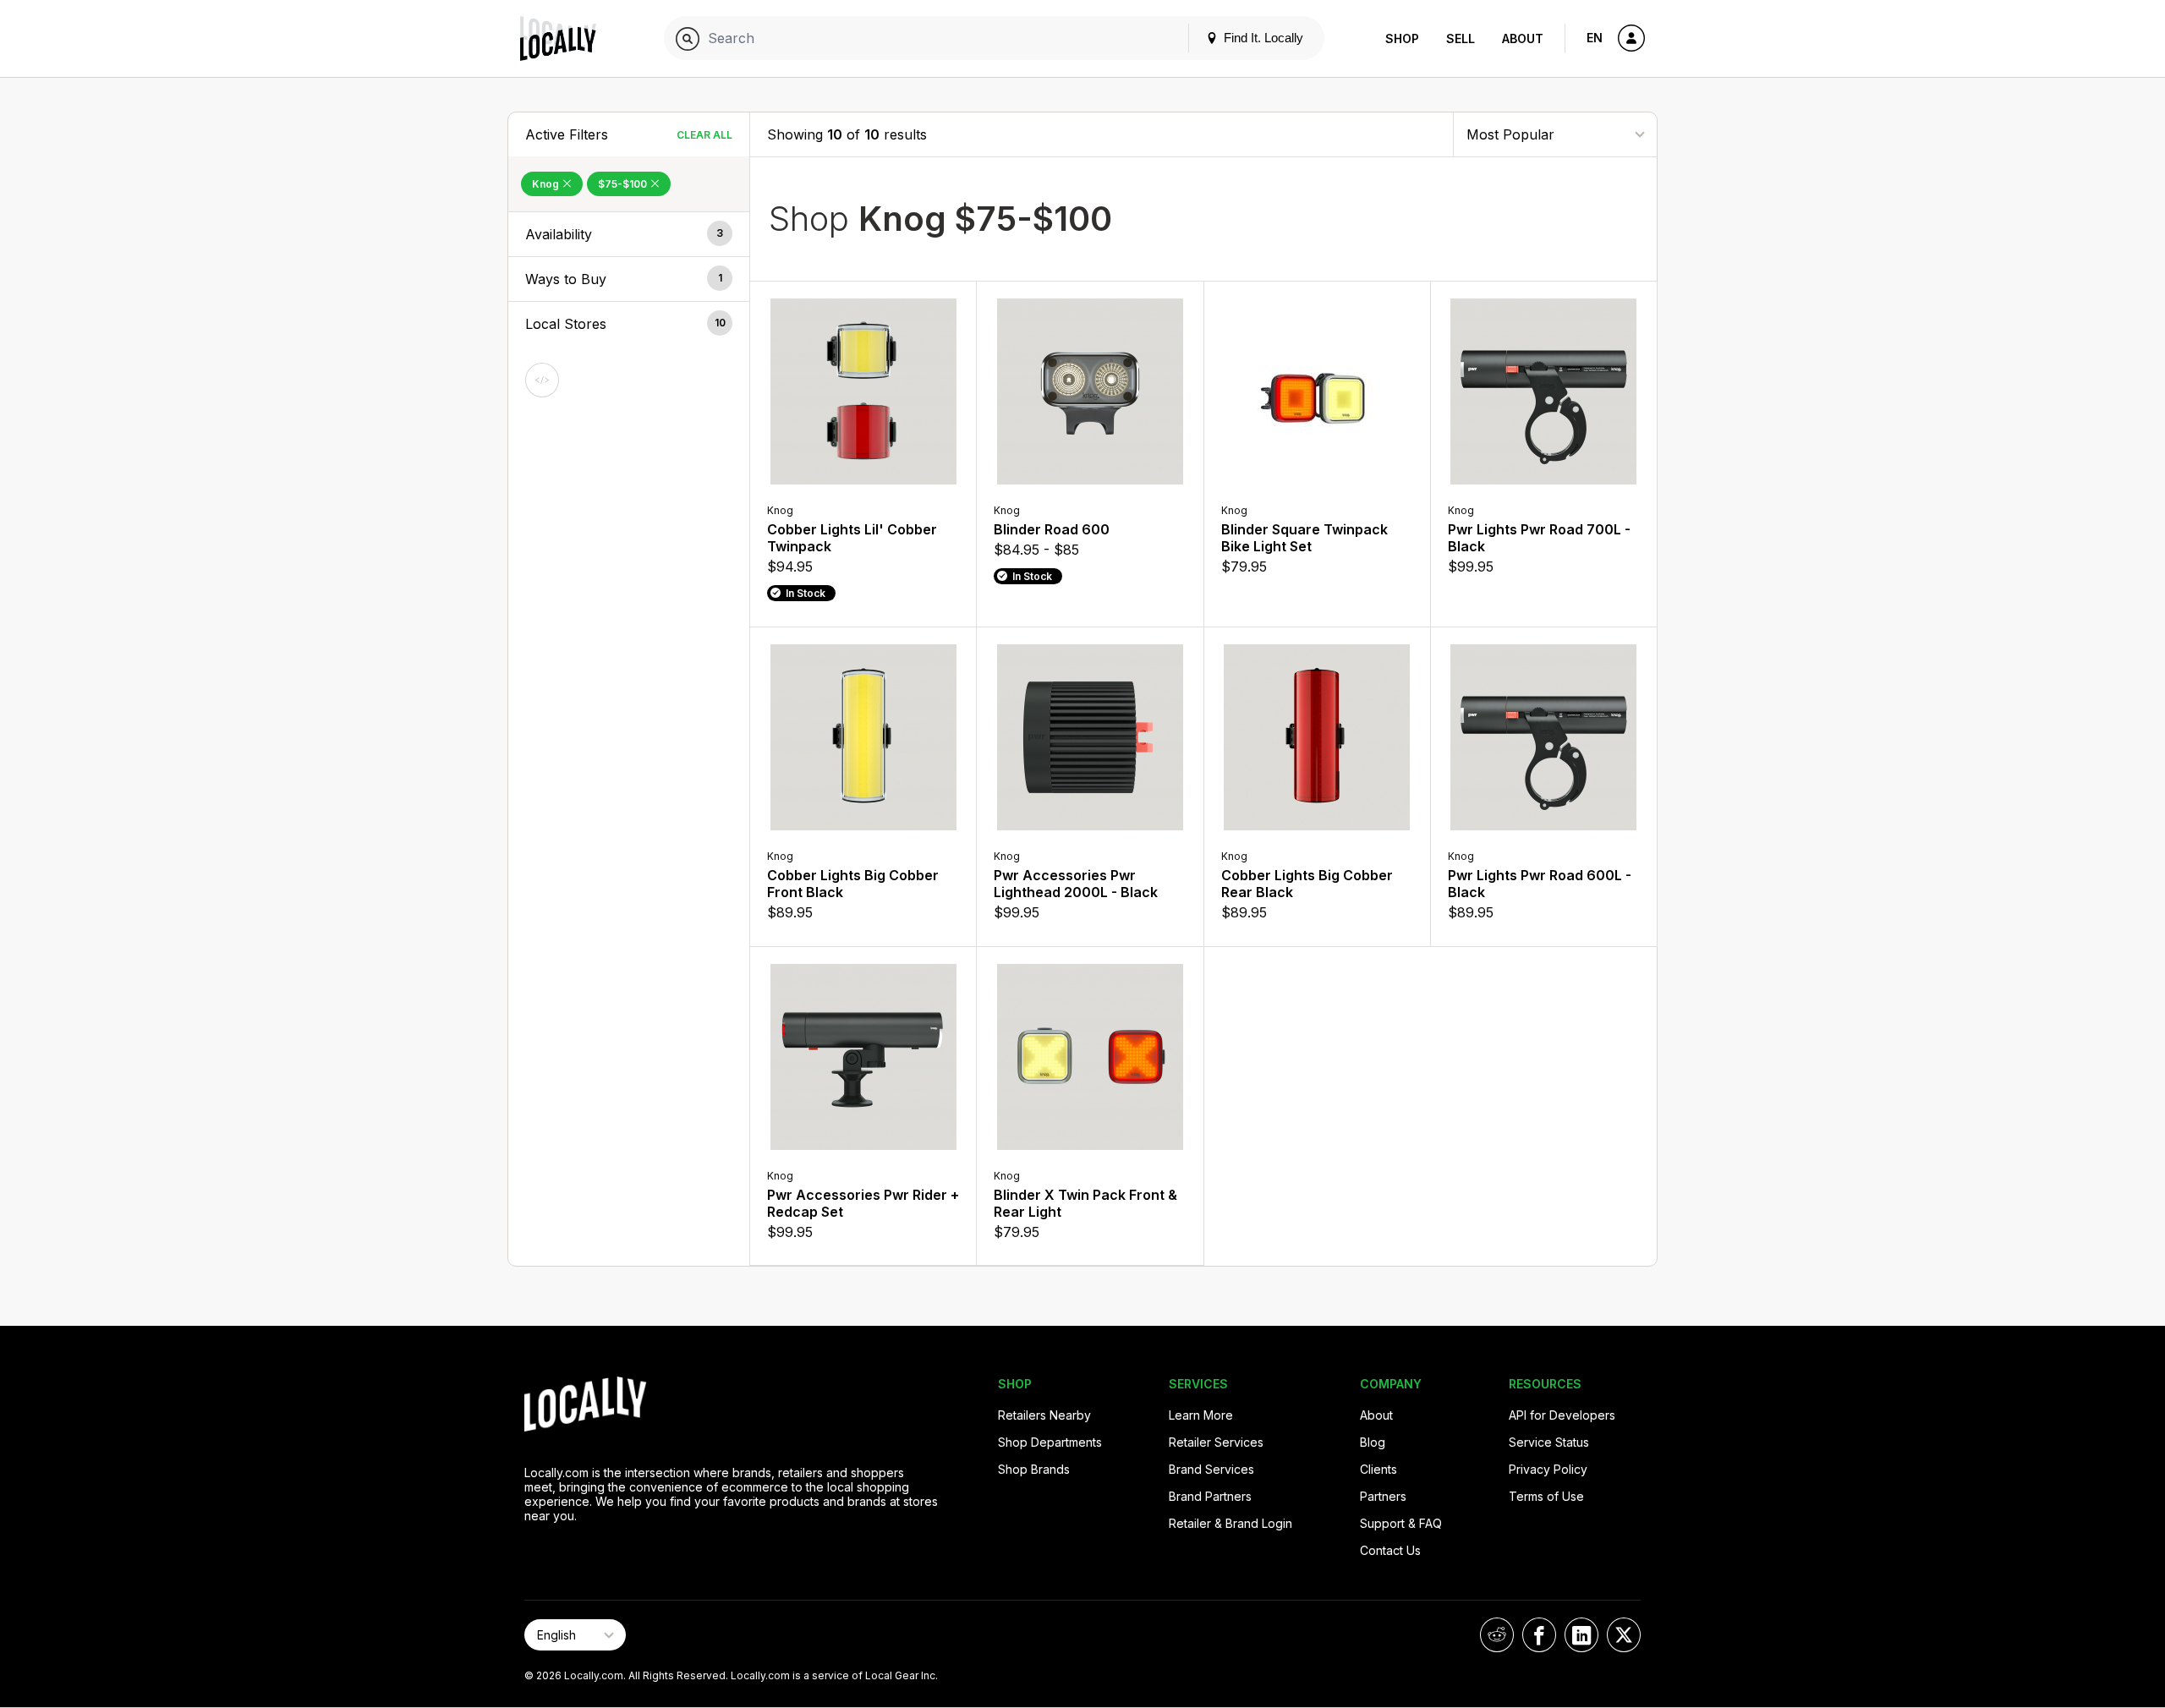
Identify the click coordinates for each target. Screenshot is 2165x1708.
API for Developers (1562, 1415)
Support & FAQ (1401, 1523)
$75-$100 (624, 184)
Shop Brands (1034, 1469)
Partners (1383, 1496)
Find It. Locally (1262, 38)
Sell (1461, 38)
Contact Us (1390, 1550)
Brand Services (1211, 1469)
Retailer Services (1216, 1442)
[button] (629, 234)
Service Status (1549, 1442)
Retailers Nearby (1044, 1415)
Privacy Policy (1548, 1469)
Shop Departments (1050, 1442)
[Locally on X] (1624, 1635)
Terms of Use (1546, 1496)
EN (1595, 38)
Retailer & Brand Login (1230, 1523)
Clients (1378, 1469)
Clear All (704, 135)
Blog (1373, 1442)
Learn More (1201, 1415)
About (1523, 38)
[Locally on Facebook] (1539, 1635)
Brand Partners (1210, 1496)
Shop (1402, 38)
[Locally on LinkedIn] (1581, 1635)
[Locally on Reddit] (1497, 1635)
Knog (547, 184)
